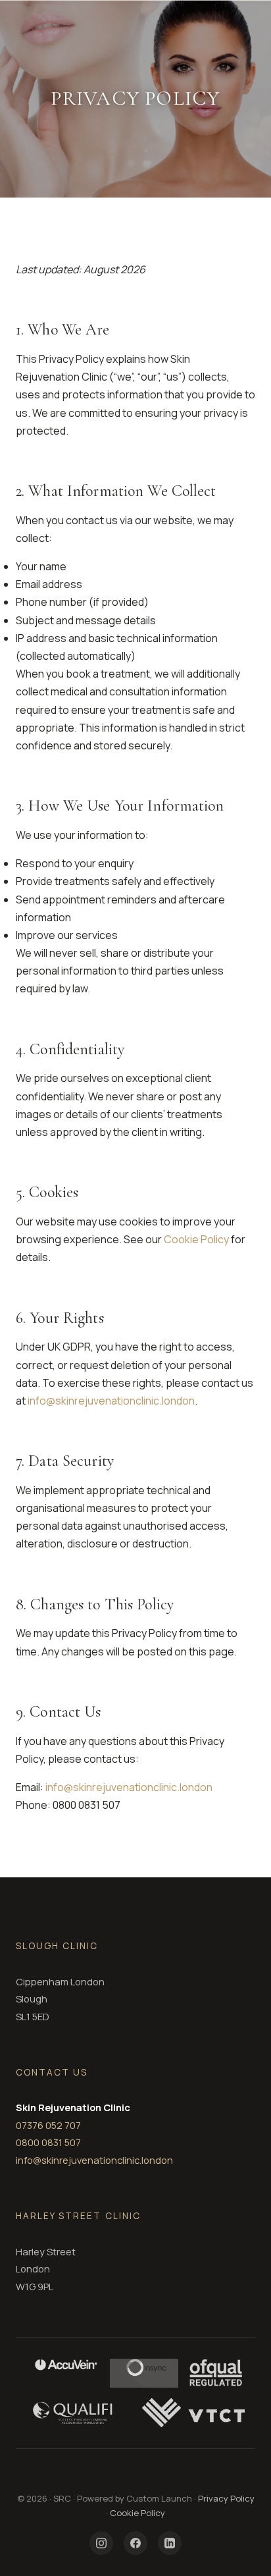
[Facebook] (135, 2543)
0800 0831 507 (48, 2142)
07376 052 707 (48, 2125)
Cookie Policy (196, 1239)
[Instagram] (101, 2543)
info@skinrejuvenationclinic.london (111, 1401)
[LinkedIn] (170, 2543)
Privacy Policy (226, 2498)
